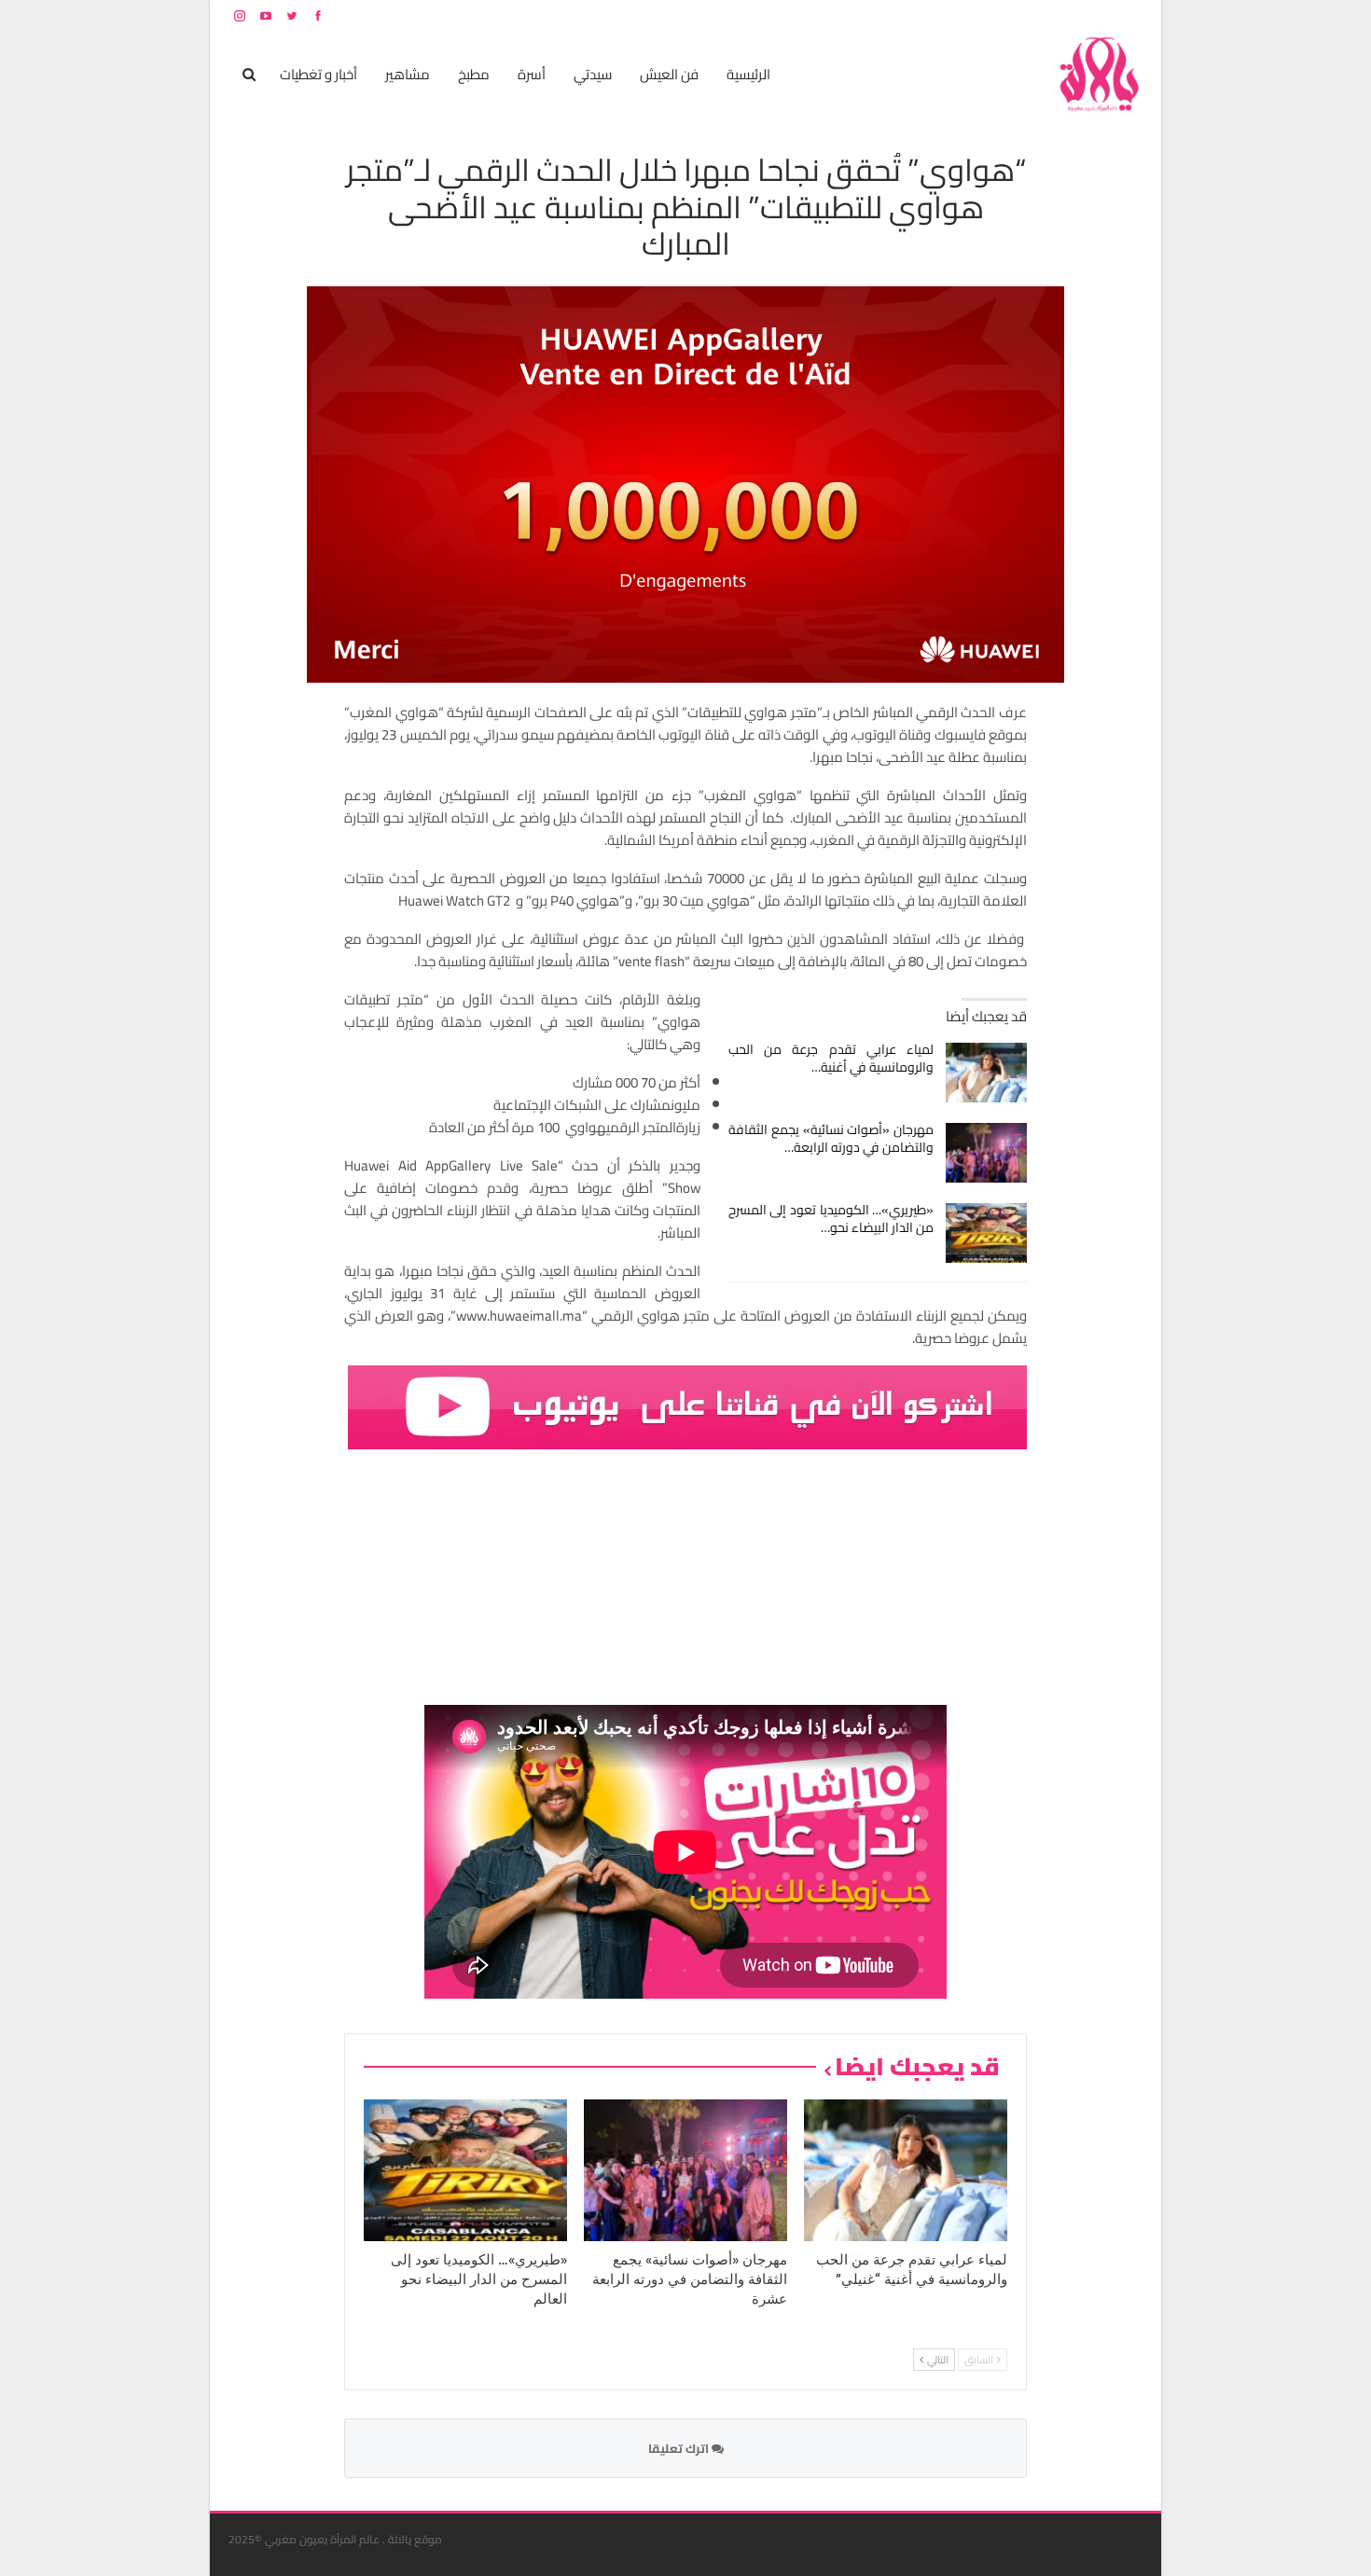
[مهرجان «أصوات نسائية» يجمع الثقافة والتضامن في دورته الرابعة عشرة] (986, 1153)
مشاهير (408, 74)
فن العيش (669, 74)
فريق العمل (1076, 15)
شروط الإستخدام (963, 15)
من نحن (1128, 15)
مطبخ (474, 74)
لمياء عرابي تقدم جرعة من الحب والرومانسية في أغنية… (831, 1058)
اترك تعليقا (680, 2448)
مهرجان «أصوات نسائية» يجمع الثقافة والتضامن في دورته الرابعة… (831, 1138)
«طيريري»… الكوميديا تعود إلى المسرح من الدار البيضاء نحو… (831, 1219)
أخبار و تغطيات (319, 74)
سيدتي (593, 74)
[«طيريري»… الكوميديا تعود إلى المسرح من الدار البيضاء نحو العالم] (986, 1233)
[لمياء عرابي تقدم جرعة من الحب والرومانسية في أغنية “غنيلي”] (986, 1073)
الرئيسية (748, 74)
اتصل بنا (1024, 15)
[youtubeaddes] (687, 1405)
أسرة (532, 74)
